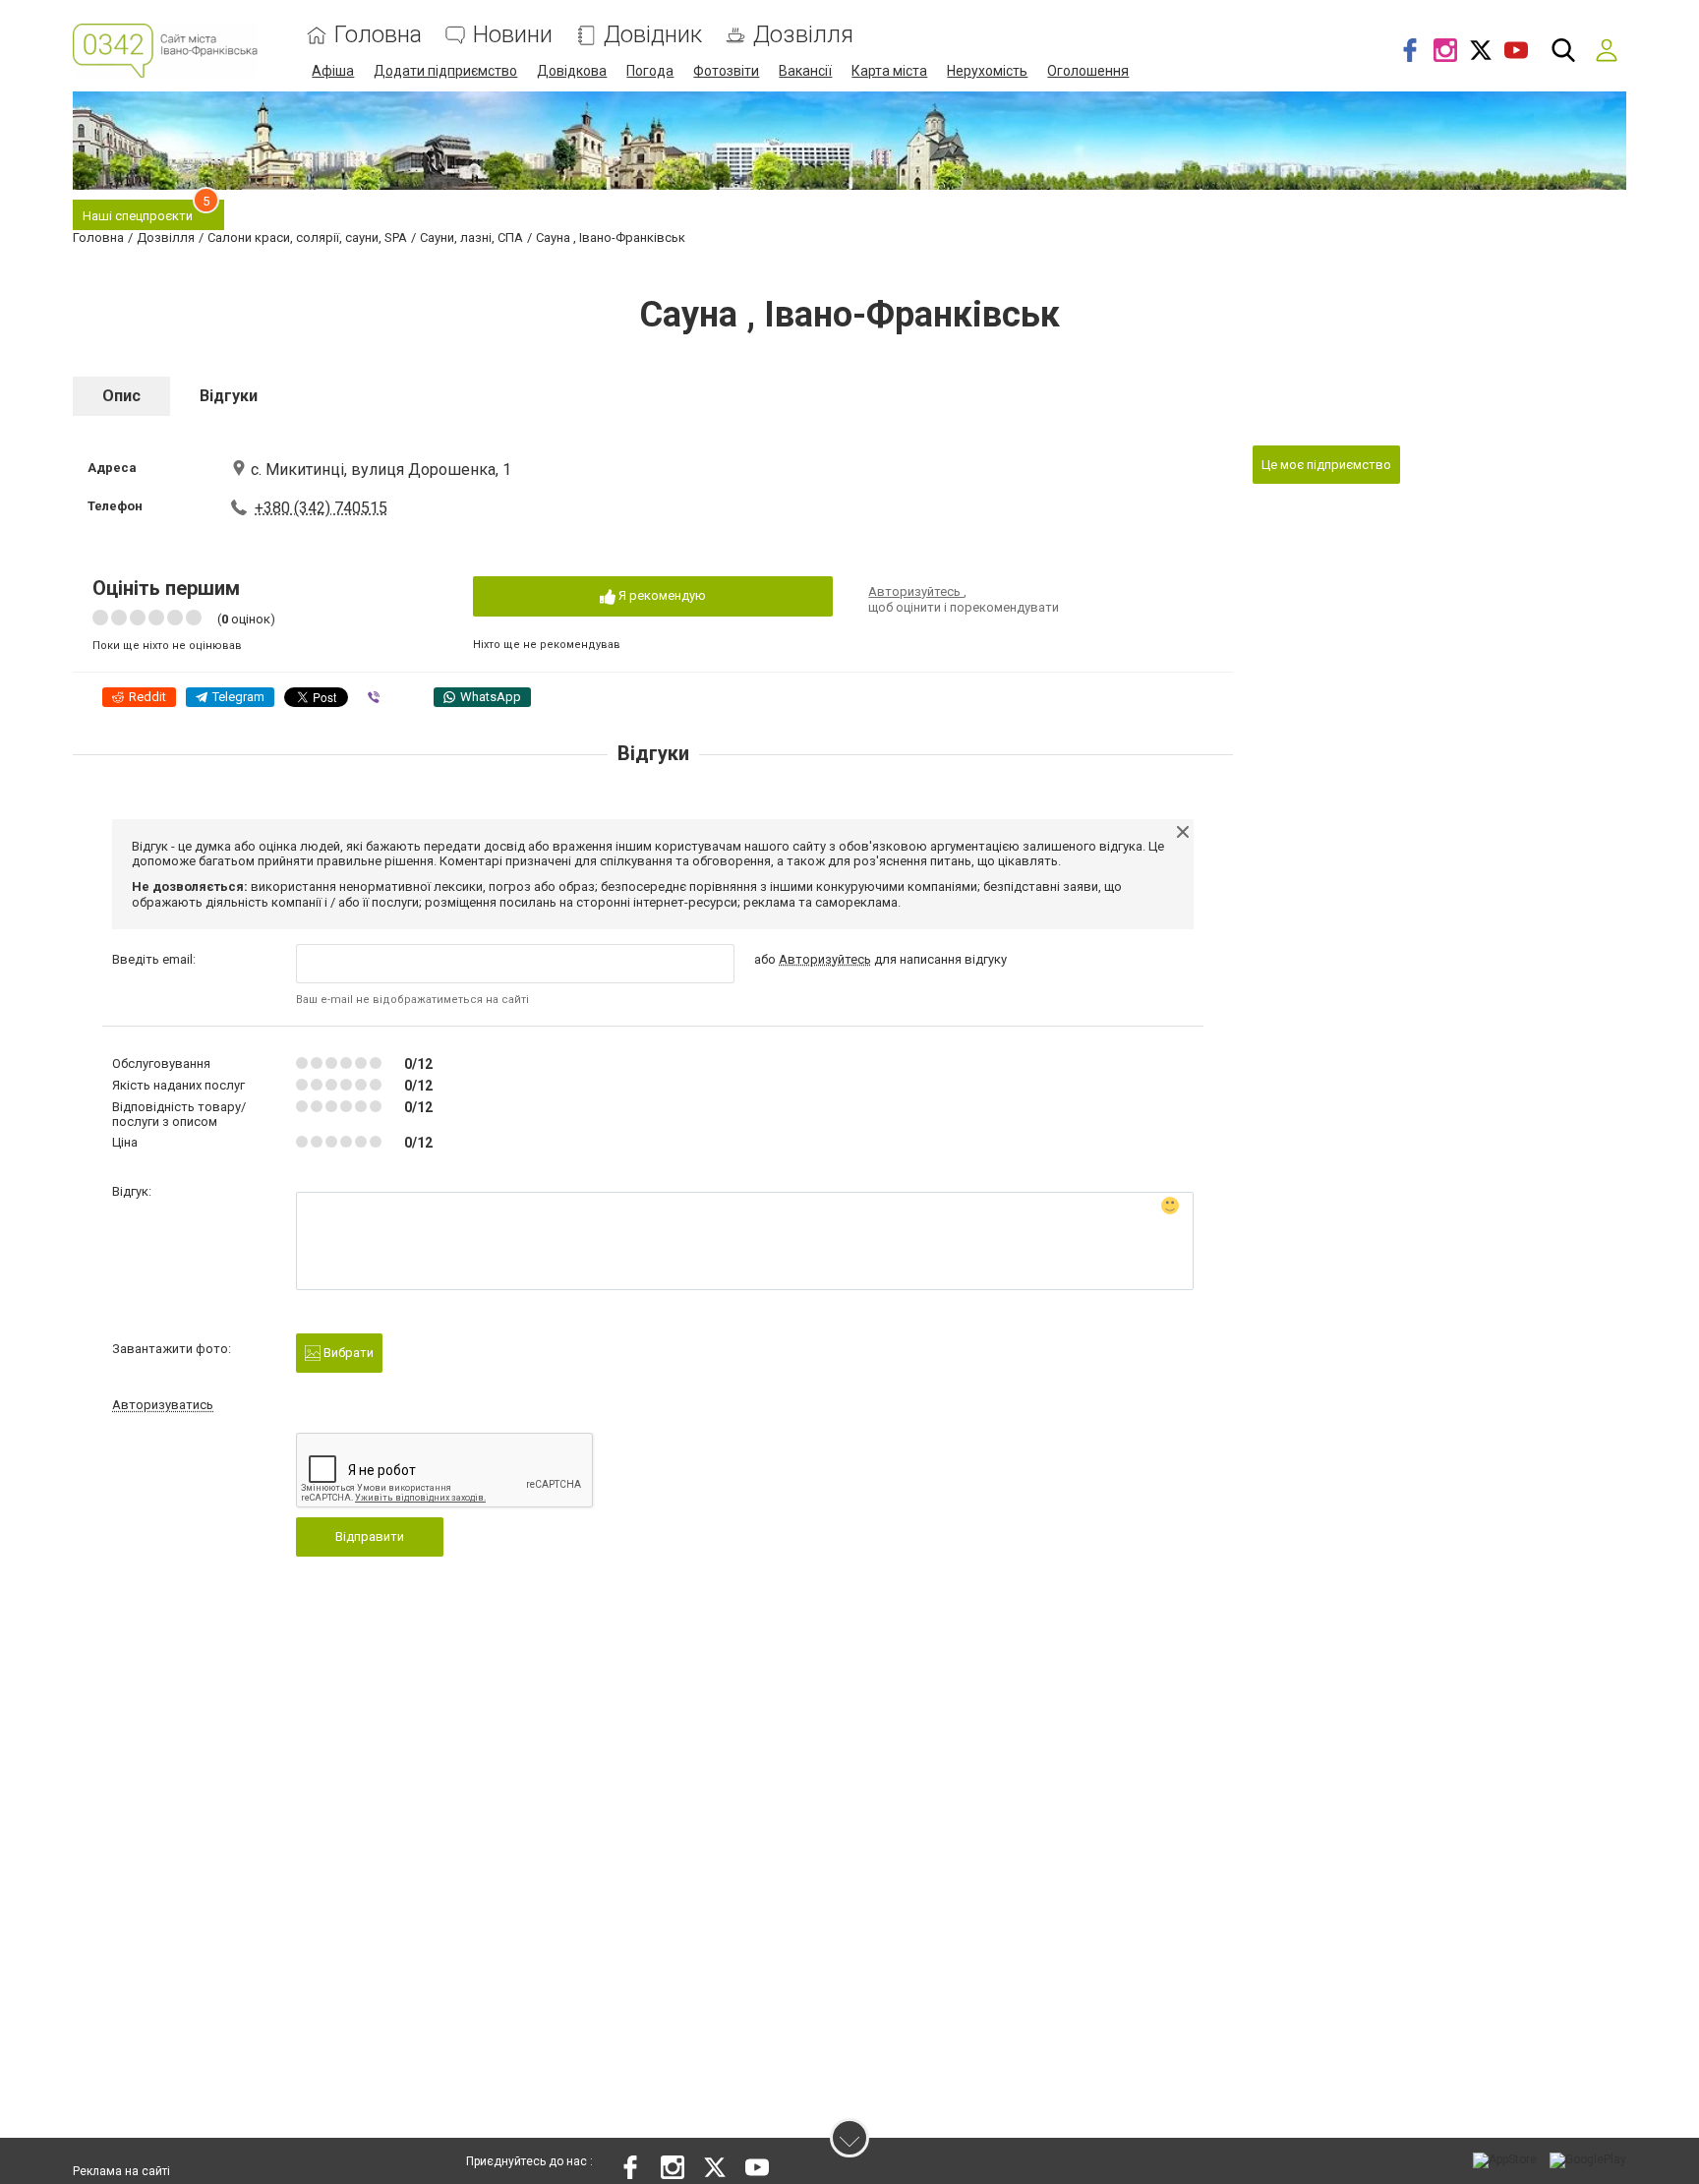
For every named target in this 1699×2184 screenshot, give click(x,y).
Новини (513, 35)
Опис (121, 396)
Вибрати (347, 1353)
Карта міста (889, 71)
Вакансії (805, 71)
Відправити (370, 1536)
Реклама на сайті (121, 2171)
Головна (378, 35)
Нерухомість (987, 71)
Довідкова (572, 71)
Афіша (333, 71)
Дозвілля (803, 35)
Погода (650, 71)
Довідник (653, 35)
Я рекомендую (661, 595)
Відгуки (229, 396)
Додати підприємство (445, 71)
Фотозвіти (726, 71)
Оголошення (1088, 71)
